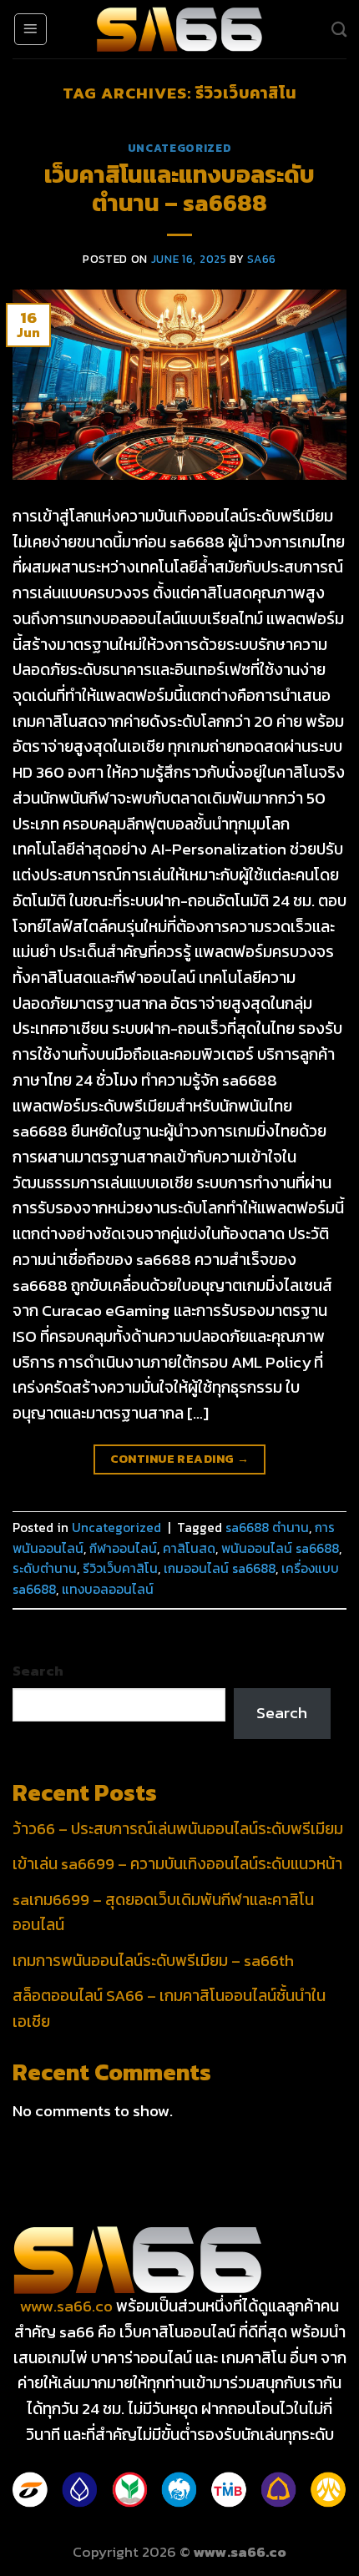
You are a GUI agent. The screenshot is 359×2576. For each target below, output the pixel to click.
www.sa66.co (66, 2306)
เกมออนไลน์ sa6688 (220, 1568)
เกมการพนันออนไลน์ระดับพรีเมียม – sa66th (153, 1961)
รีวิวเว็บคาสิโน (120, 1568)
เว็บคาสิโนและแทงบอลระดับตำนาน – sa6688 (179, 189)
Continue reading (180, 1459)
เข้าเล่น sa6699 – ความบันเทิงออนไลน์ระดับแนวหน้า (177, 1864)
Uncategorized (180, 148)
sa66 (262, 259)
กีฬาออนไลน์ (123, 1548)
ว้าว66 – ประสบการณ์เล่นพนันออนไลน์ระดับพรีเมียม (178, 1829)
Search (38, 1671)
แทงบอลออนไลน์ (108, 1589)
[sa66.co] (179, 30)
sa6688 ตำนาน (267, 1527)
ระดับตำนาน (45, 1568)
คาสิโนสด (189, 1548)
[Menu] (30, 29)
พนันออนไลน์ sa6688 (280, 1548)
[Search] (339, 29)
